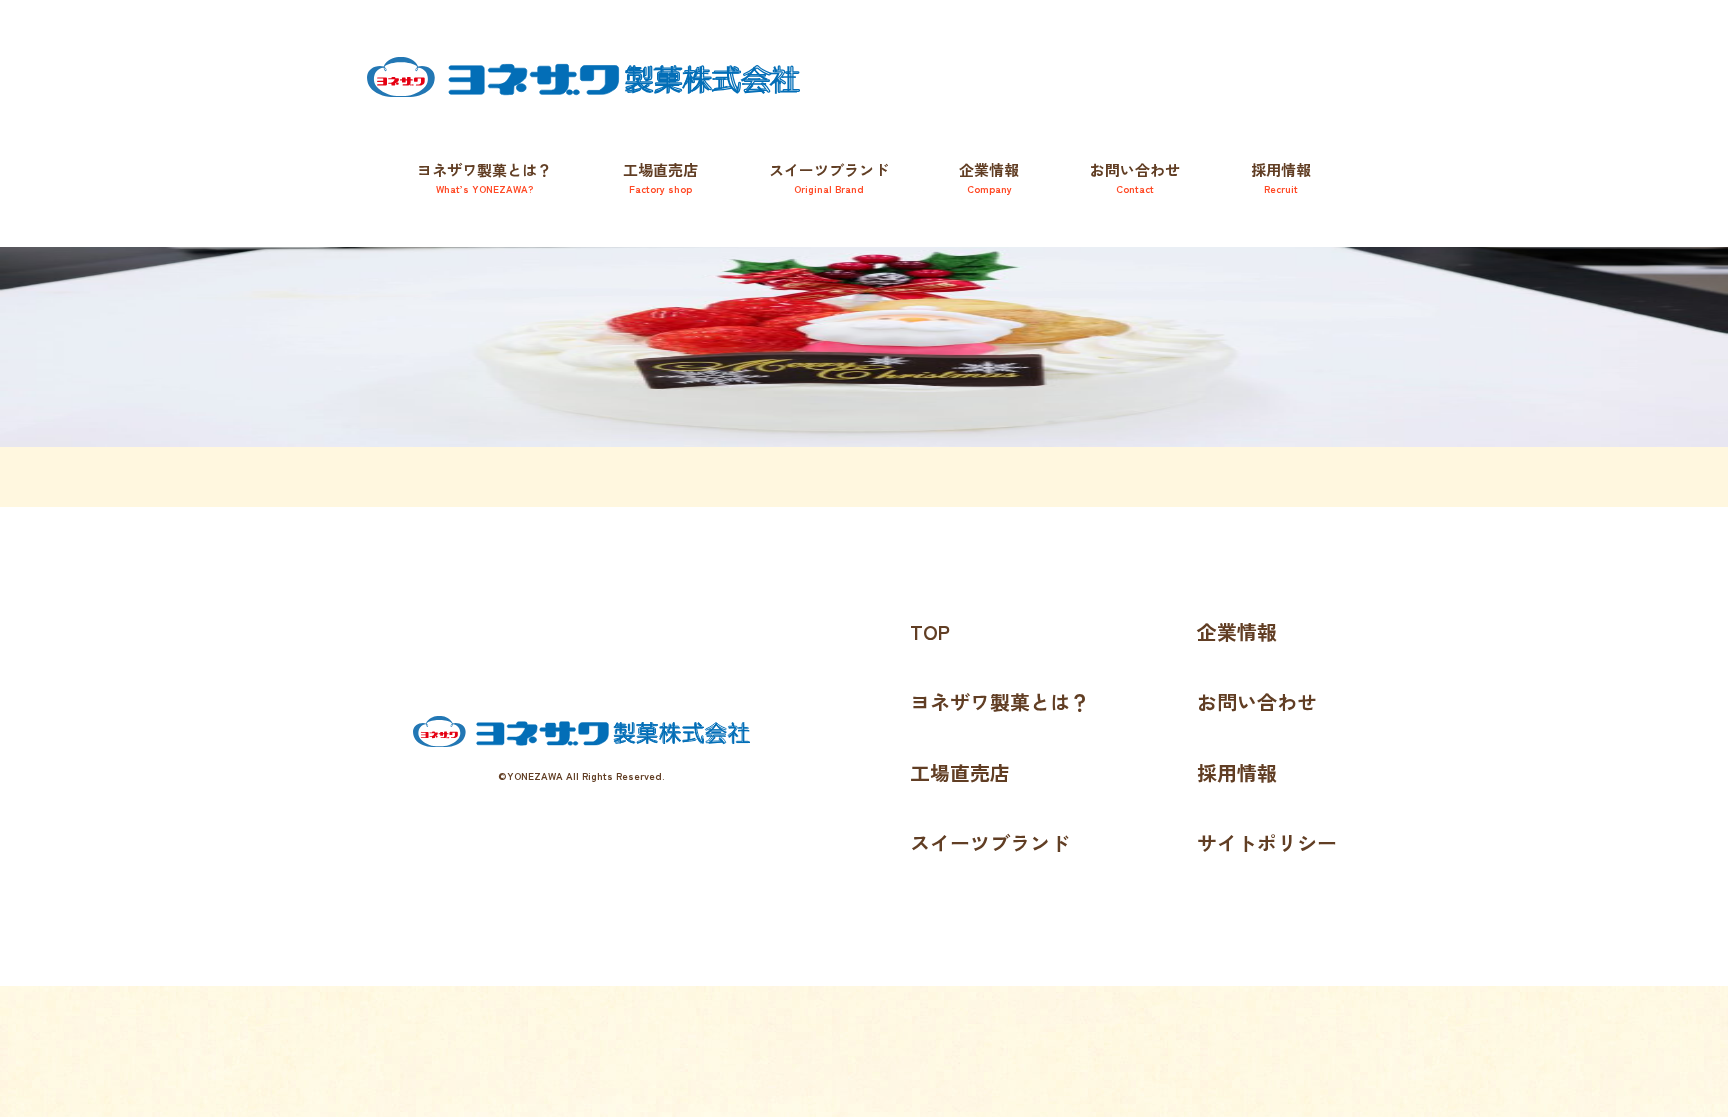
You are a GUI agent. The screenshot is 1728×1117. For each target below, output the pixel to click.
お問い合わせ (1135, 177)
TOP (930, 631)
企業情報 (989, 177)
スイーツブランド (990, 842)
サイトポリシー (1267, 842)
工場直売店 (660, 177)
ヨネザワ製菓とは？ (484, 177)
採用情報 (1281, 177)
